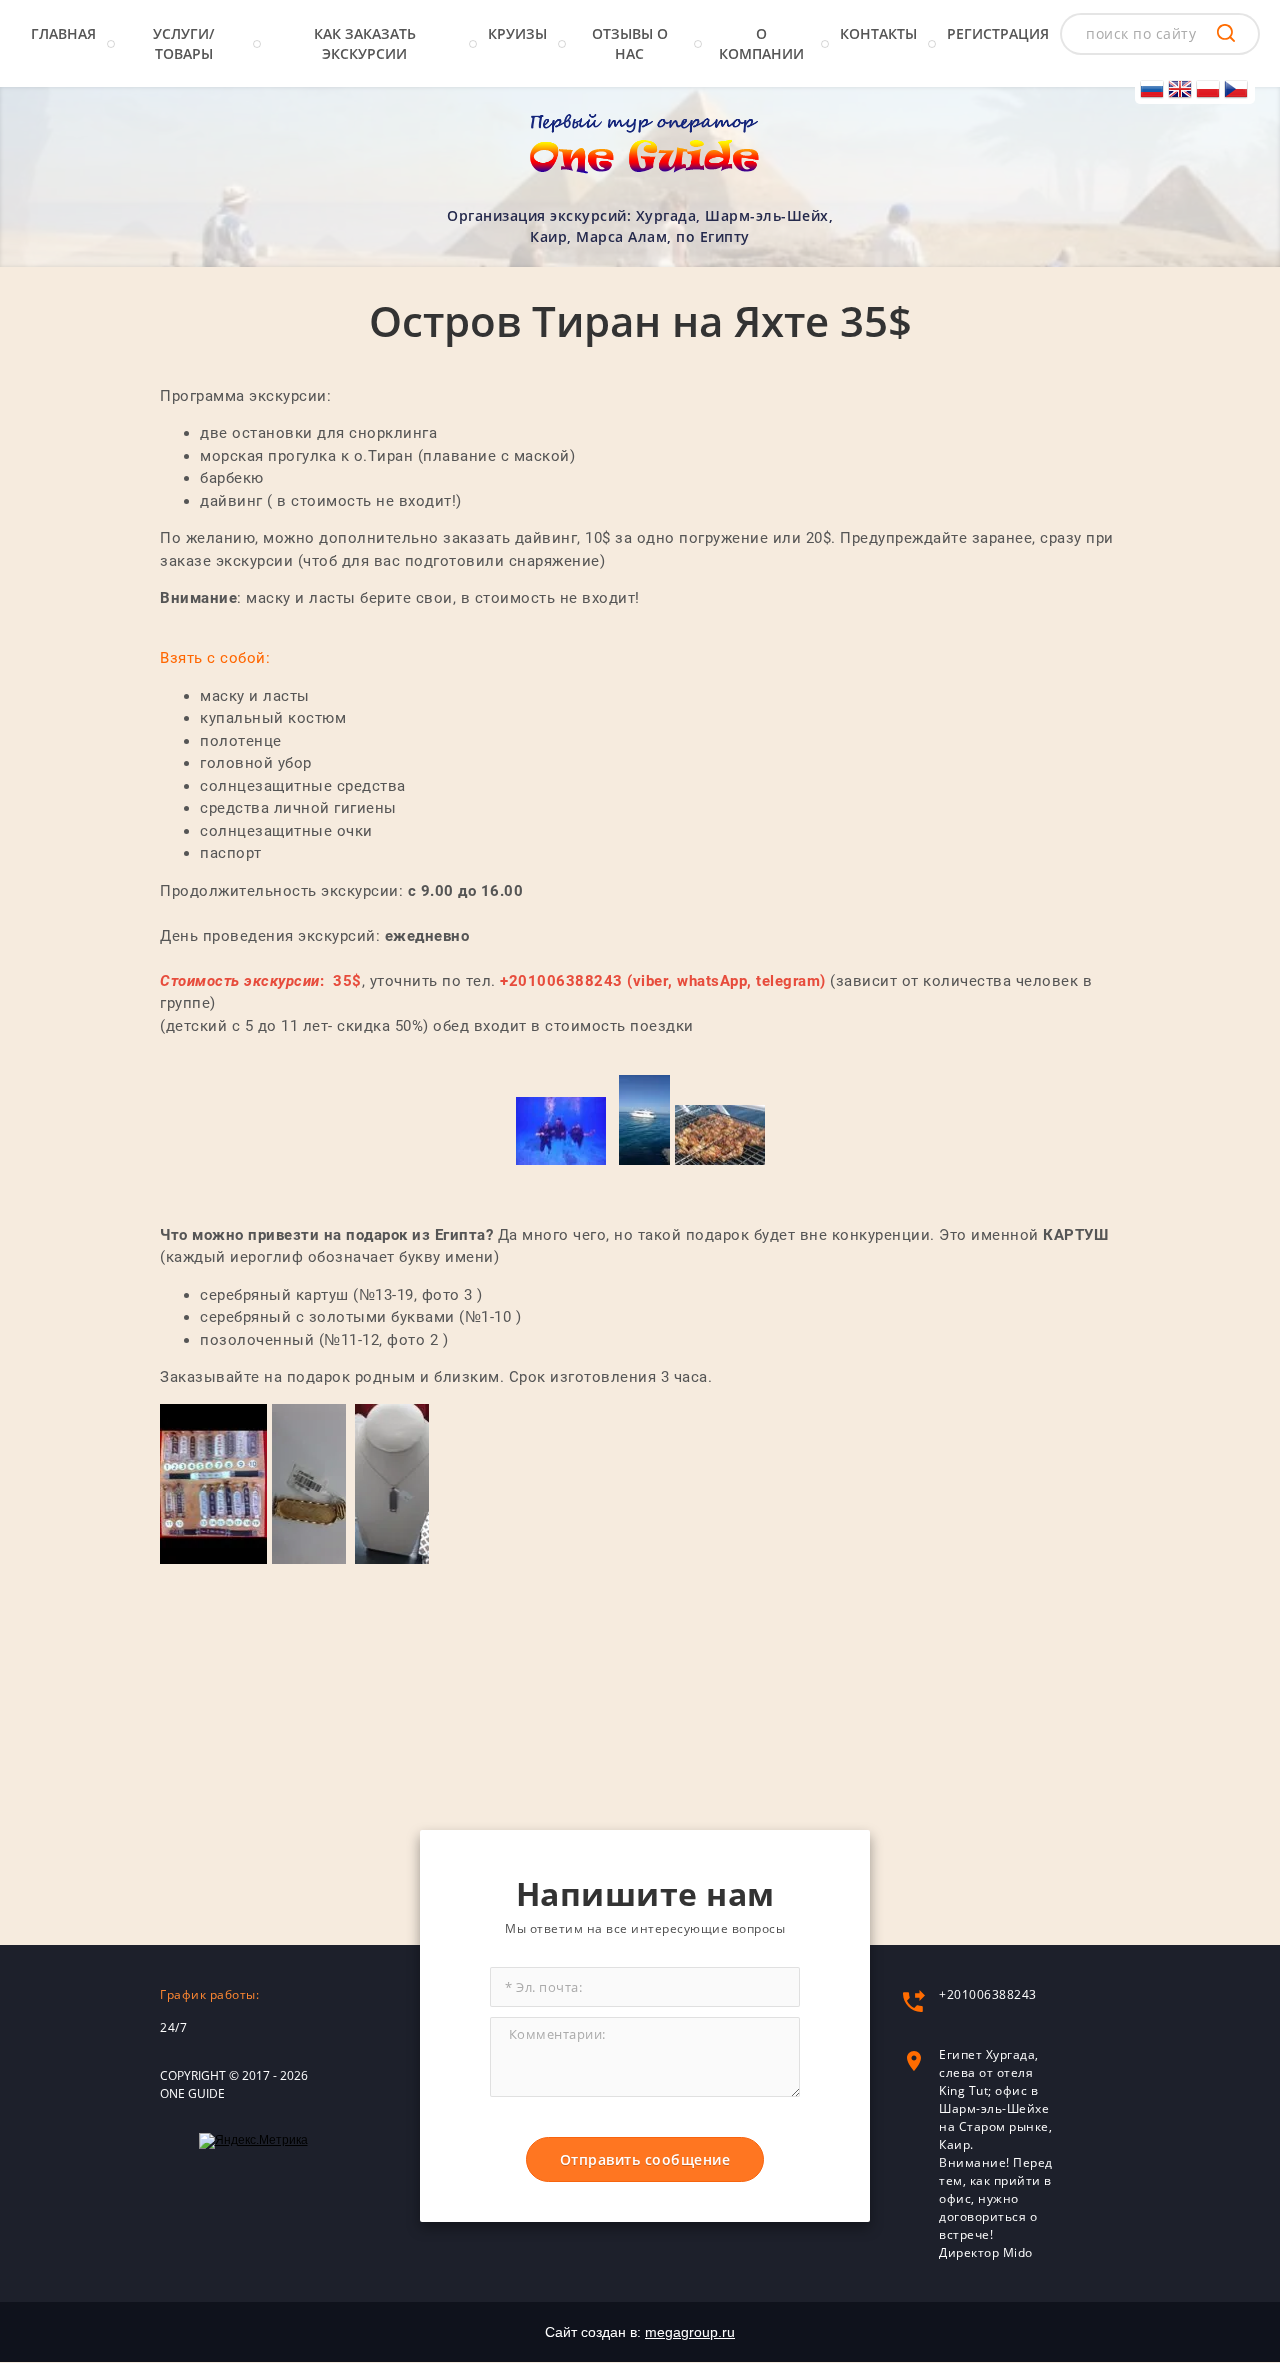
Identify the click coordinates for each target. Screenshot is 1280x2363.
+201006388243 (988, 1994)
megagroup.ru (690, 2332)
